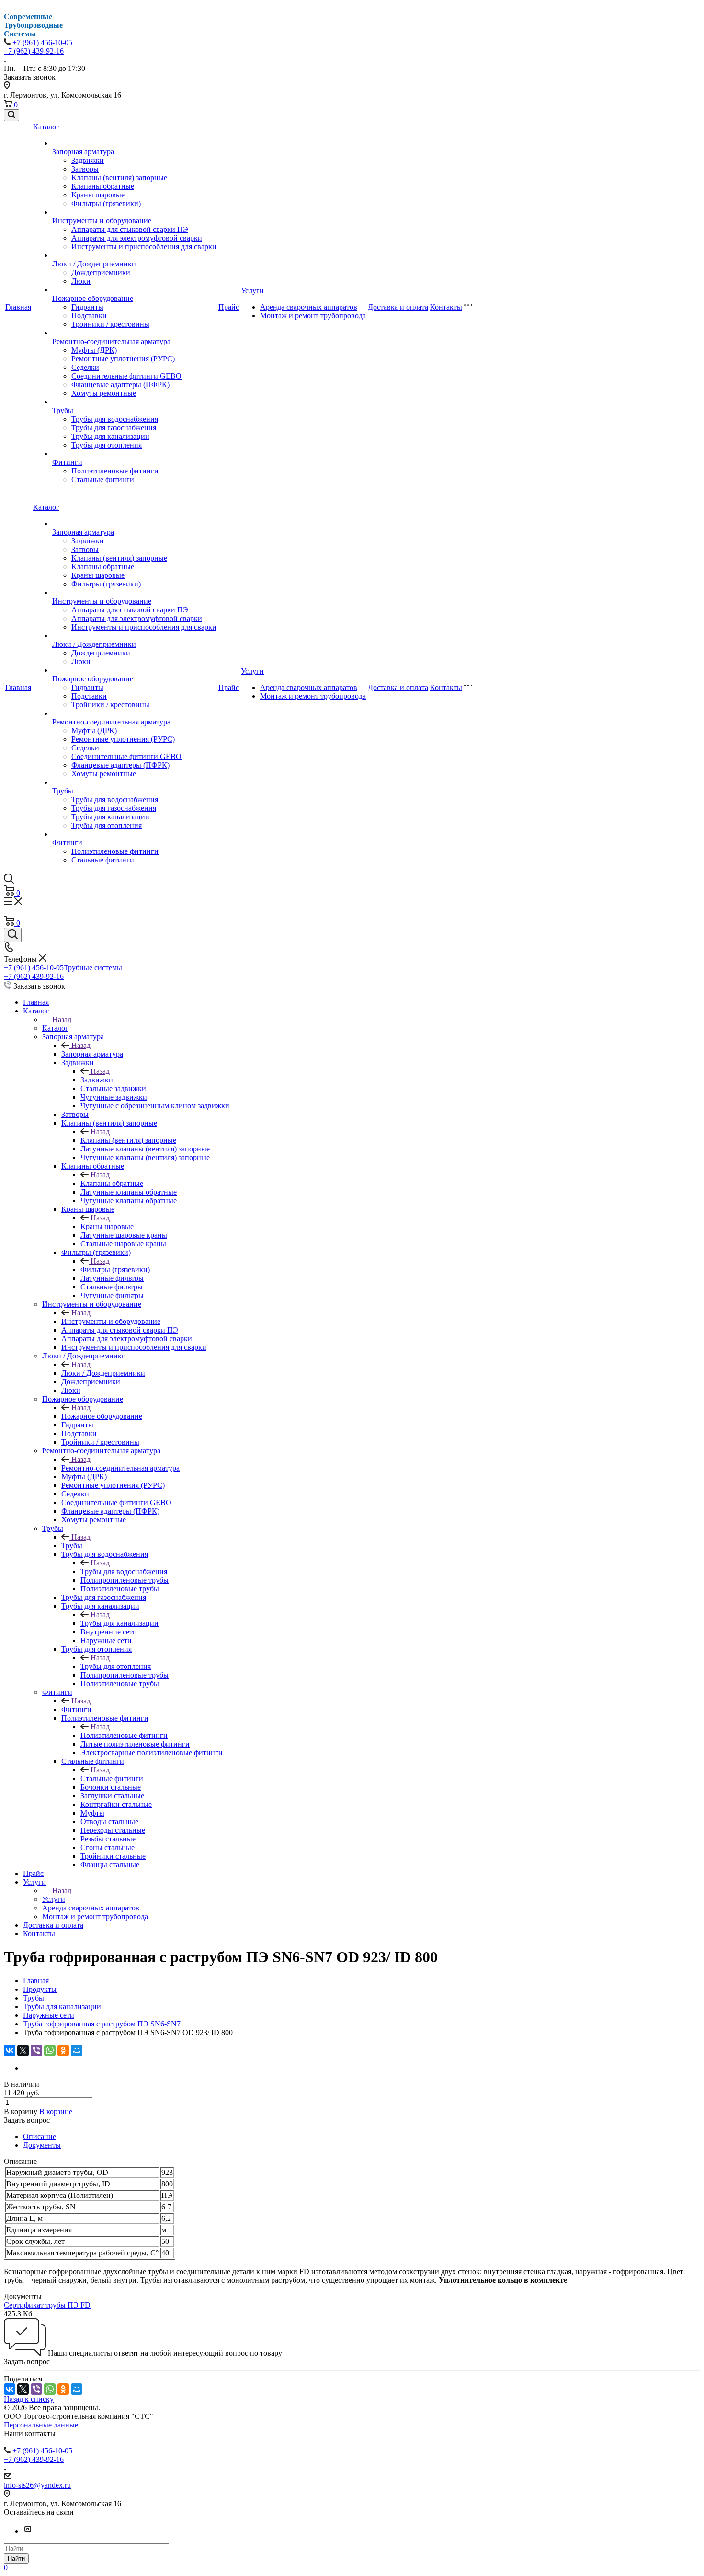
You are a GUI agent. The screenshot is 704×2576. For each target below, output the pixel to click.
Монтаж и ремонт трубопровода (313, 316)
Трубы (63, 410)
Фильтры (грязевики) (106, 203)
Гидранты (87, 307)
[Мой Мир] (77, 2050)
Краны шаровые (98, 195)
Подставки (89, 316)
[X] (23, 2050)
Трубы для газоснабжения (114, 428)
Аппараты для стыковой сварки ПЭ (130, 229)
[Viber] (36, 2050)
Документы (42, 2145)
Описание (40, 2136)
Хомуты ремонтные (104, 393)
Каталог (46, 127)
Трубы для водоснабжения (115, 419)
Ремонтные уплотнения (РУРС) (123, 359)
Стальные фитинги (103, 479)
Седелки (85, 367)
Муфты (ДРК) (94, 350)
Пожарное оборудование (93, 298)
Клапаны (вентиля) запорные (119, 178)
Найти (16, 2559)
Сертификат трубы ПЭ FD (47, 2305)
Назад (62, 1019)
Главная (18, 307)
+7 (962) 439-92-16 (34, 51)
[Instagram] (28, 2531)
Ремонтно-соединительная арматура (111, 341)
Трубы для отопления (107, 445)
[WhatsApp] (50, 2050)
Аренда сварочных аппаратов (309, 307)
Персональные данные (41, 2425)
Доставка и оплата (398, 307)
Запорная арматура (83, 152)
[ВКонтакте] (10, 2050)
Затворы (85, 169)
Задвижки (88, 160)
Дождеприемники (101, 272)
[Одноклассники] (63, 2050)
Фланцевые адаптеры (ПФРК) (120, 385)
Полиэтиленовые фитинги (115, 471)
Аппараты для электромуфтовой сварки (137, 238)
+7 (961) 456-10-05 (42, 42)
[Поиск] (11, 115)
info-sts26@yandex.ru (37, 2485)
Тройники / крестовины (110, 324)
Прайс (229, 307)
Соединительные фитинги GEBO (126, 376)
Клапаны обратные (103, 186)
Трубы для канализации (110, 436)
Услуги (252, 291)
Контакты (446, 307)
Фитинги (67, 462)
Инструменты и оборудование (102, 221)
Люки (81, 281)
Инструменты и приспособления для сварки (144, 247)
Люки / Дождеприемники (94, 264)
